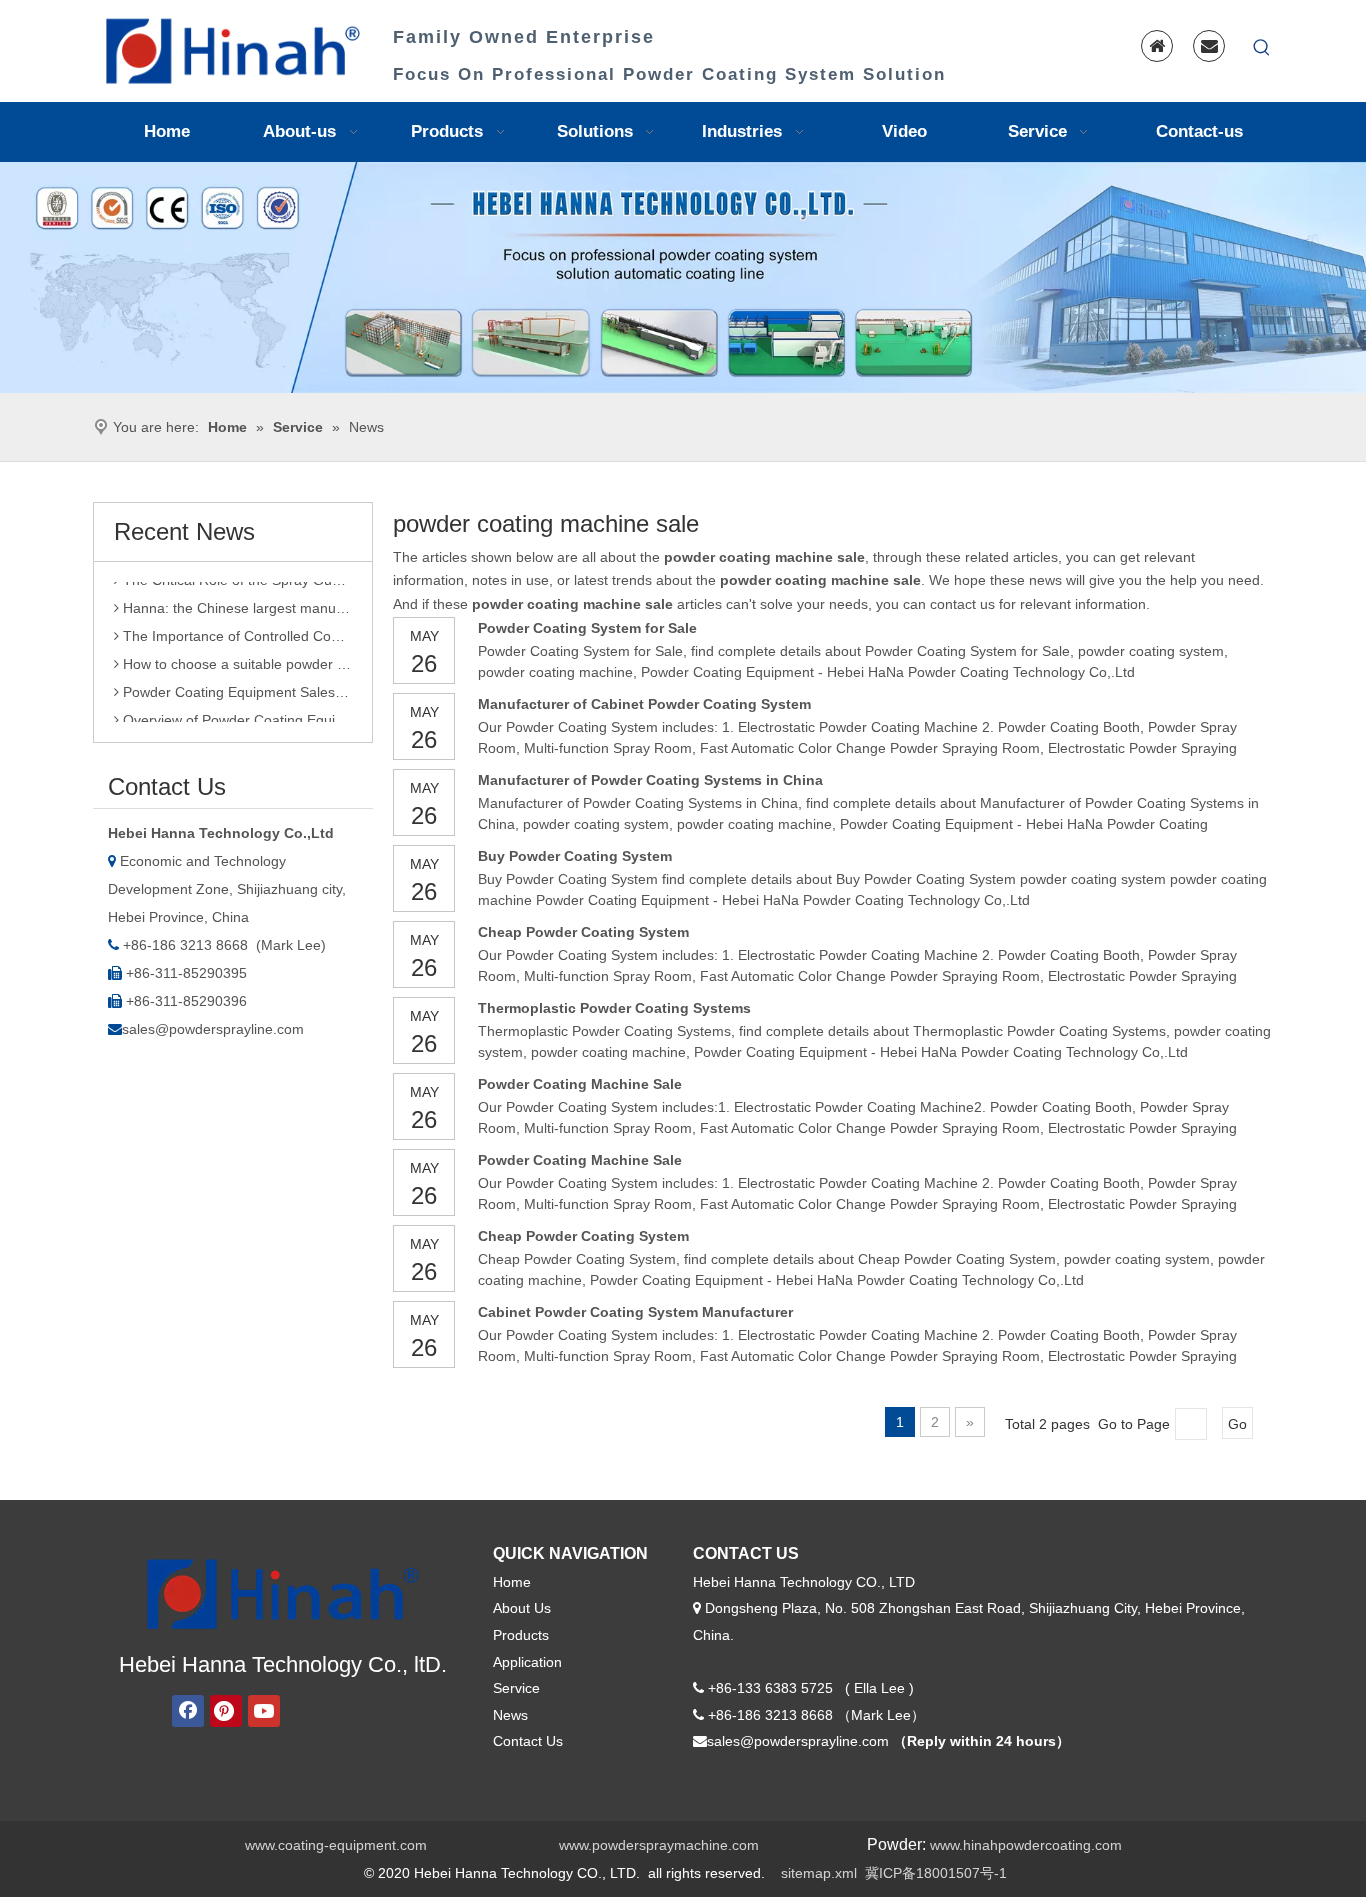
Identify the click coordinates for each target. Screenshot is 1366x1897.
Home (512, 1582)
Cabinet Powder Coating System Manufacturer (635, 1312)
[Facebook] (188, 1711)
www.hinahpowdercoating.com (1026, 1845)
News (510, 1715)
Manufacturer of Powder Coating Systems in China (650, 780)
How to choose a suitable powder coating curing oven (235, 654)
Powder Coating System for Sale (587, 628)
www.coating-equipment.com (336, 1845)
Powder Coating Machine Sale (580, 1084)
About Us (522, 1608)
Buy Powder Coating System (575, 856)
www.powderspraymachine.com (659, 1845)
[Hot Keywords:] (1262, 48)
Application (527, 1662)
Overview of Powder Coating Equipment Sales (235, 710)
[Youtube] (264, 1711)
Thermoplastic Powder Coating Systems (614, 1008)
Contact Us (528, 1741)
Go (1237, 1424)
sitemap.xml (819, 1873)
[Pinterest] (226, 1711)
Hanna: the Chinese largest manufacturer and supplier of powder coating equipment (235, 598)
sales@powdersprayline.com (213, 1029)
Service (516, 1688)
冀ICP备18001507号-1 (936, 1873)
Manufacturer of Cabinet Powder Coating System (644, 704)
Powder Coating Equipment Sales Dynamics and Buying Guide (235, 682)
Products (521, 1635)
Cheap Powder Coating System (583, 932)
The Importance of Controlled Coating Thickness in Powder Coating (235, 626)
